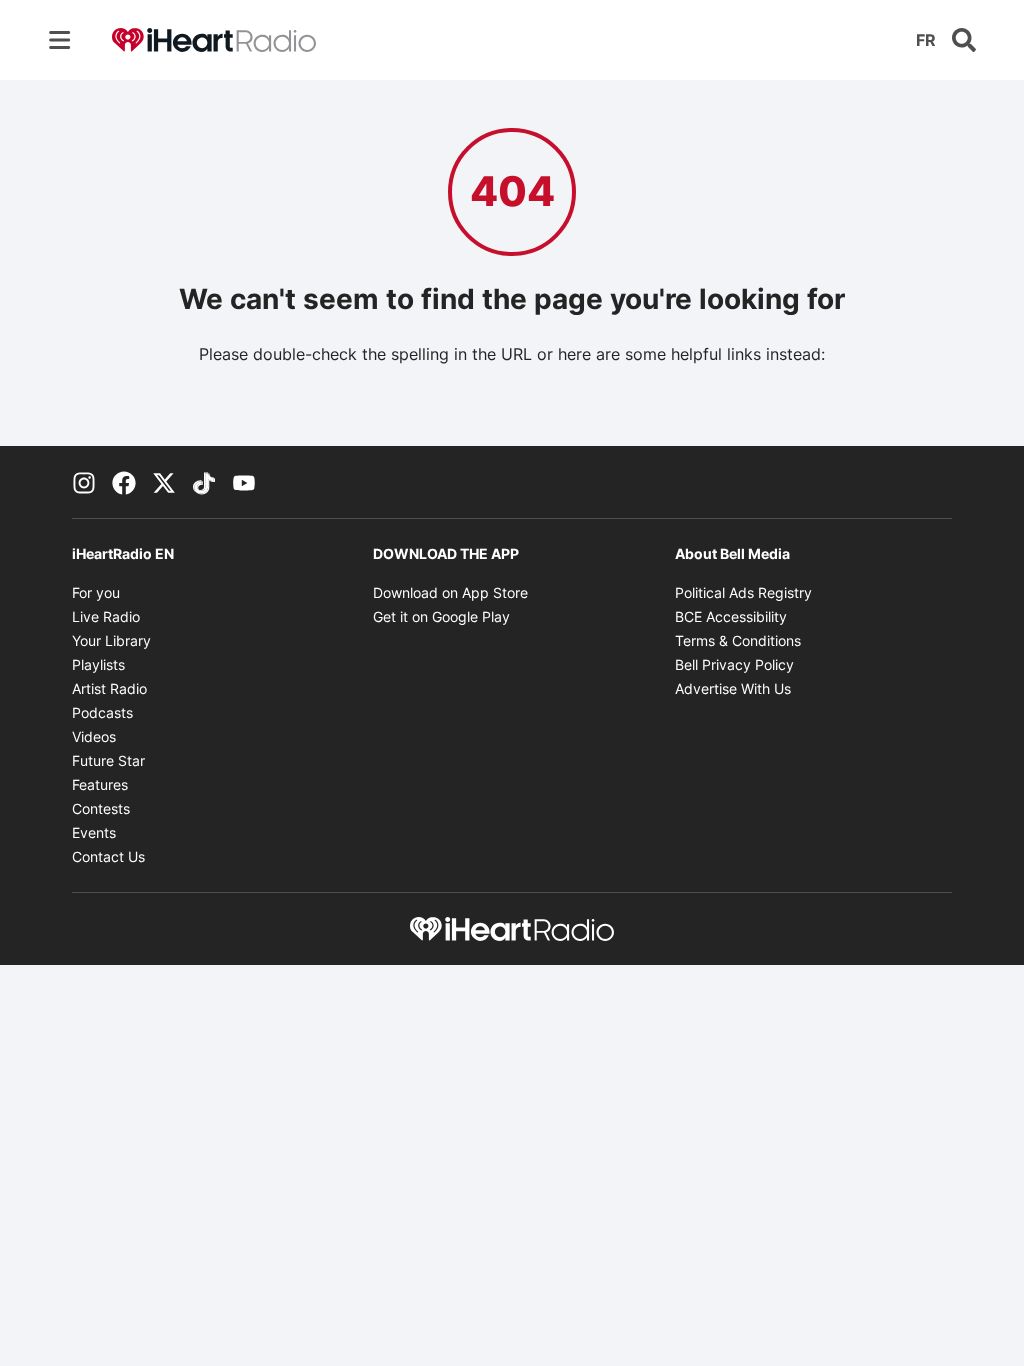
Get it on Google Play (441, 616)
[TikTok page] (204, 482)
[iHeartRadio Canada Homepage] (214, 40)
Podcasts (102, 712)
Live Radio (106, 616)
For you (96, 592)
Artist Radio (109, 688)
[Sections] (60, 40)
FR (926, 40)
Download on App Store (450, 592)
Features (100, 784)
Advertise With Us (733, 688)
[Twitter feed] (164, 482)
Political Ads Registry (743, 592)
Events (94, 832)
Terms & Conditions (738, 640)
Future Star (108, 760)
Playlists (98, 664)
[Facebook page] (124, 482)
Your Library (111, 640)
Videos (94, 736)
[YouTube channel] (244, 482)
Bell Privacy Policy (734, 664)
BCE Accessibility (731, 616)
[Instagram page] (84, 482)
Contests (101, 808)
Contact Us (108, 856)
